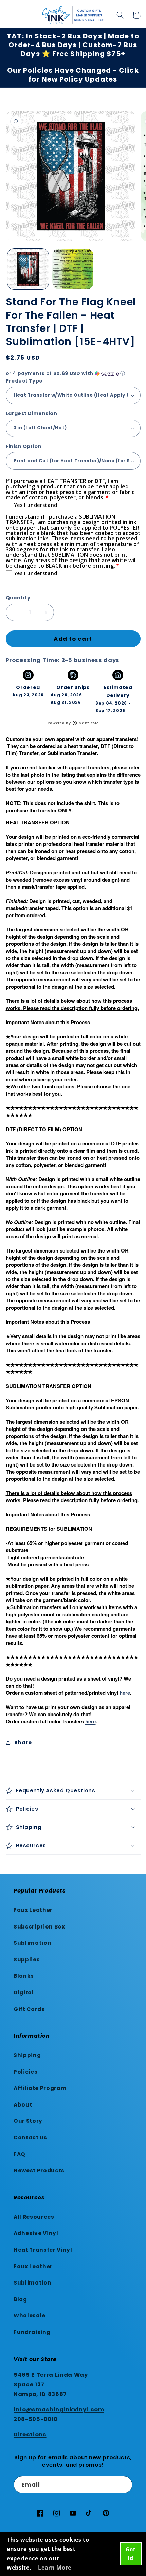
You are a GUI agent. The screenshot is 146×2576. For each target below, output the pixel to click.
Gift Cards (29, 2009)
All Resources (34, 2217)
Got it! (131, 2554)
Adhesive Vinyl (36, 2233)
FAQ (20, 2154)
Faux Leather (33, 1910)
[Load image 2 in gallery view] (73, 269)
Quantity (18, 598)
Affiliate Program (40, 2088)
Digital (24, 1993)
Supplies (27, 1960)
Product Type (24, 381)
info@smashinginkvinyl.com (59, 2409)
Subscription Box (39, 1927)
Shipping (27, 2055)
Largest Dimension (31, 413)
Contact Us (30, 2138)
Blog (20, 2299)
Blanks (24, 1976)
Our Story (28, 2121)
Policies (25, 2072)
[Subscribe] (124, 2485)
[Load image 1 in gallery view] (28, 269)
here (125, 1693)
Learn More (55, 2568)
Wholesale (30, 2316)
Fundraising (32, 2332)
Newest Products (39, 2171)
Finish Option (24, 446)
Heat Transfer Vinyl (43, 2250)
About (23, 2105)
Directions (30, 2435)
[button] (9, 15)
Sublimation (32, 1943)
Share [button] (23, 1743)
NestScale (89, 723)
